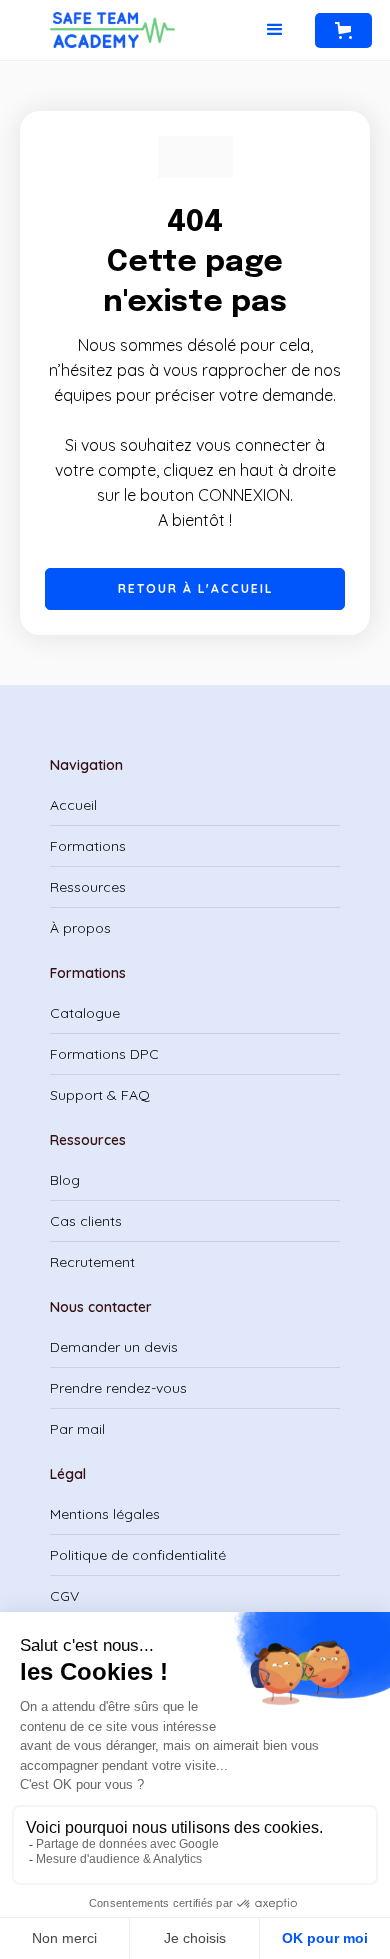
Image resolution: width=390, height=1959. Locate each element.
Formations (88, 846)
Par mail (77, 1429)
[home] (117, 30)
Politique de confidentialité (138, 1555)
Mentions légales (105, 1514)
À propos (80, 928)
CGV (64, 1596)
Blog (65, 1180)
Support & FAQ (100, 1095)
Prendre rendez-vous (118, 1388)
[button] (275, 30)
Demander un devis (114, 1347)
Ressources (88, 887)
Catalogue (85, 1013)
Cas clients (86, 1221)
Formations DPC (104, 1054)
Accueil (73, 805)
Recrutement (92, 1262)
